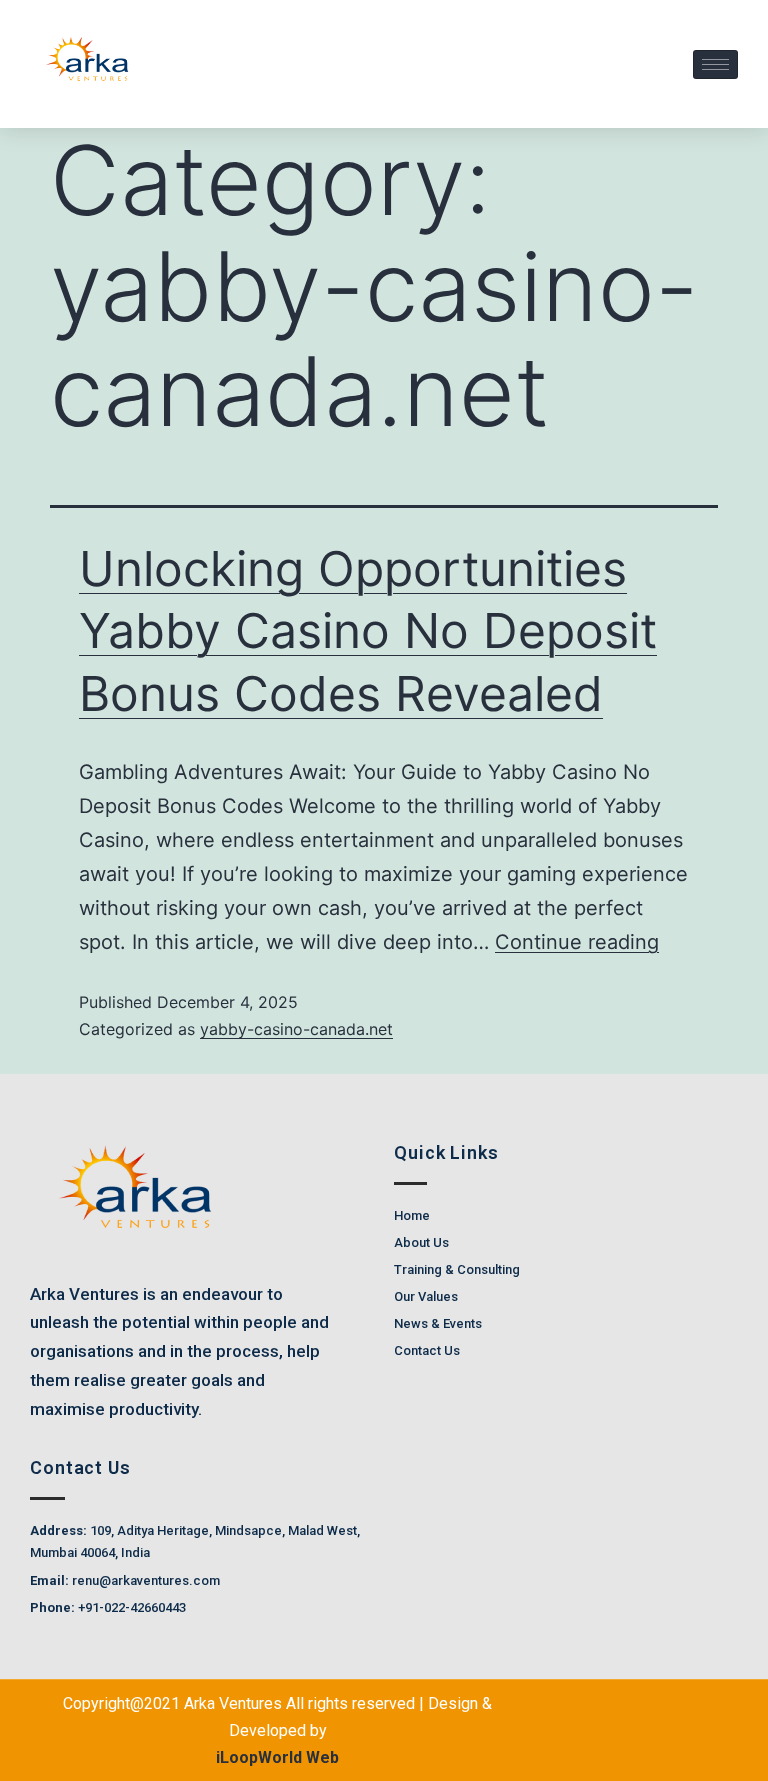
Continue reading (577, 942)
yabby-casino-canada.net (296, 1029)
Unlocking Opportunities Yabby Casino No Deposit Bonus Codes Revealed (368, 631)
